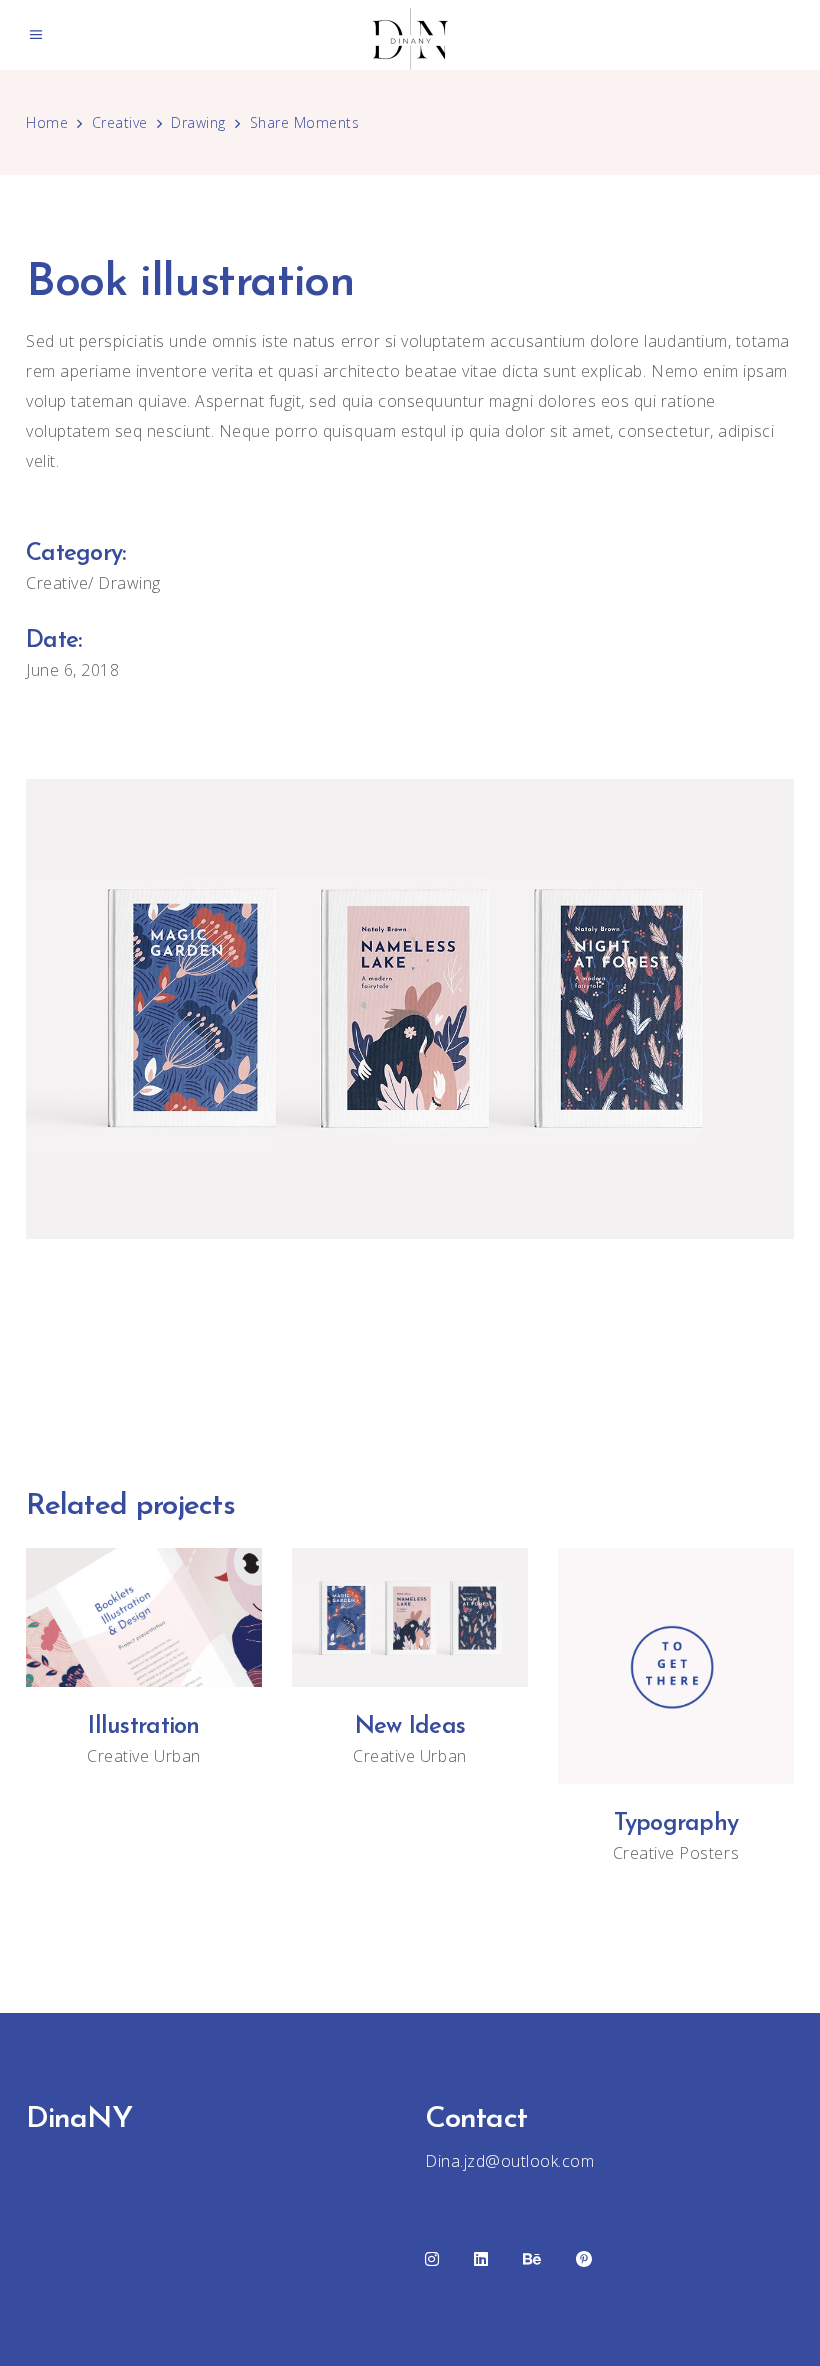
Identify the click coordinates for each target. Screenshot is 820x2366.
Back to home (410, 1357)
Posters (709, 1853)
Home (47, 122)
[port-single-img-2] (410, 1009)
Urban (177, 1756)
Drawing (198, 122)
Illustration (143, 1727)
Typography (676, 1824)
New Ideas (410, 1727)
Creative (120, 122)
